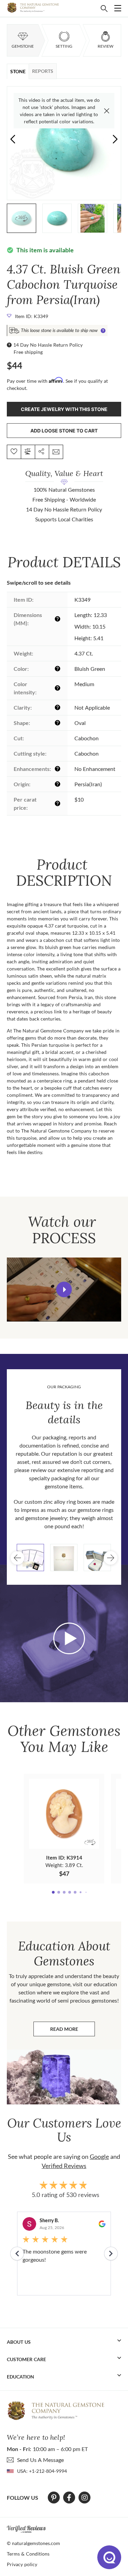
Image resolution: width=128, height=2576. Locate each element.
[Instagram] (85, 2498)
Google (99, 2156)
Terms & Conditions (28, 2554)
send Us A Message (40, 2460)
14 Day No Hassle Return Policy (48, 345)
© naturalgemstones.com (33, 2543)
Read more (73, 2031)
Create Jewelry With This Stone (64, 409)
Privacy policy (22, 2564)
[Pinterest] (54, 2498)
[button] (115, 139)
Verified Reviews (64, 2166)
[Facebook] (69, 2498)
